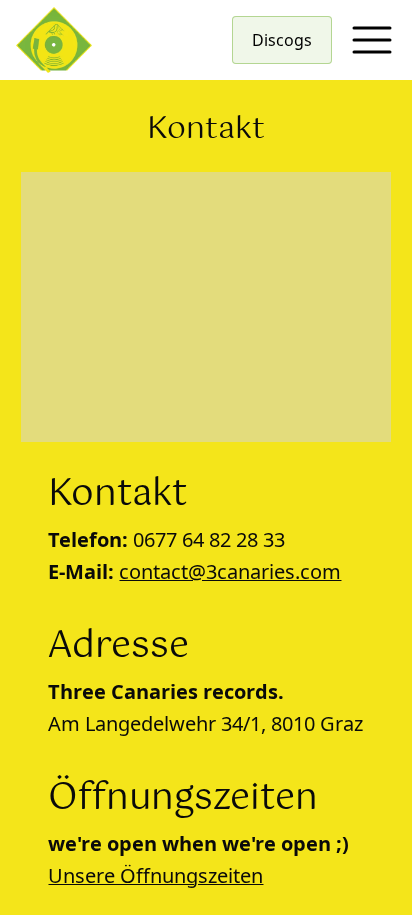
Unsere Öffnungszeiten (155, 875)
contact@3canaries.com (230, 571)
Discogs (282, 40)
